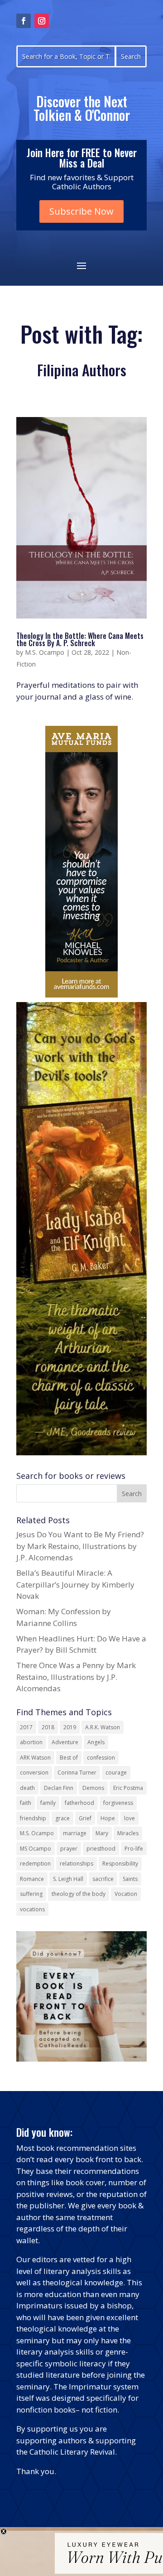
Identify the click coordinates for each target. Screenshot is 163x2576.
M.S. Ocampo (45, 652)
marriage (75, 1833)
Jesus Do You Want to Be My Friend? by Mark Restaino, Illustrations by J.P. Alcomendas (80, 1546)
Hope (108, 1818)
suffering (31, 1894)
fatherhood (79, 1803)
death (27, 1788)
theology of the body (79, 1894)
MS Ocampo (36, 1849)
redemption (35, 1864)
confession (101, 1758)
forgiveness (118, 1803)
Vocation (126, 1894)
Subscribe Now (81, 211)
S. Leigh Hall (68, 1879)
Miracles (128, 1833)
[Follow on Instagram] (42, 21)
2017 (26, 1727)
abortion (31, 1742)
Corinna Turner (77, 1772)
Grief (85, 1818)
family (48, 1803)
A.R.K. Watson (103, 1727)
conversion (34, 1772)
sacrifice (103, 1879)
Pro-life (134, 1849)
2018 (48, 1727)
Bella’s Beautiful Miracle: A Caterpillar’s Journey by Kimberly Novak (75, 1584)
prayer (69, 1849)
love (129, 1818)
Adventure (65, 1742)
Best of (69, 1758)
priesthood (101, 1849)
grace (62, 1818)
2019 (70, 1727)
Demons (93, 1788)
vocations (32, 1909)
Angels (96, 1742)
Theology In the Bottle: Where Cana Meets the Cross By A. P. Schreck (80, 639)
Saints (130, 1879)
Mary (102, 1833)
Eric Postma (128, 1788)
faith (26, 1803)
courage (116, 1772)
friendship (33, 1818)
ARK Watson (35, 1758)
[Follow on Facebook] (24, 21)
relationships (77, 1864)
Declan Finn (59, 1788)
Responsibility (120, 1864)
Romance (32, 1879)
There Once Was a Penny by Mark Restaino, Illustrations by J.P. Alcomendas (76, 1677)
